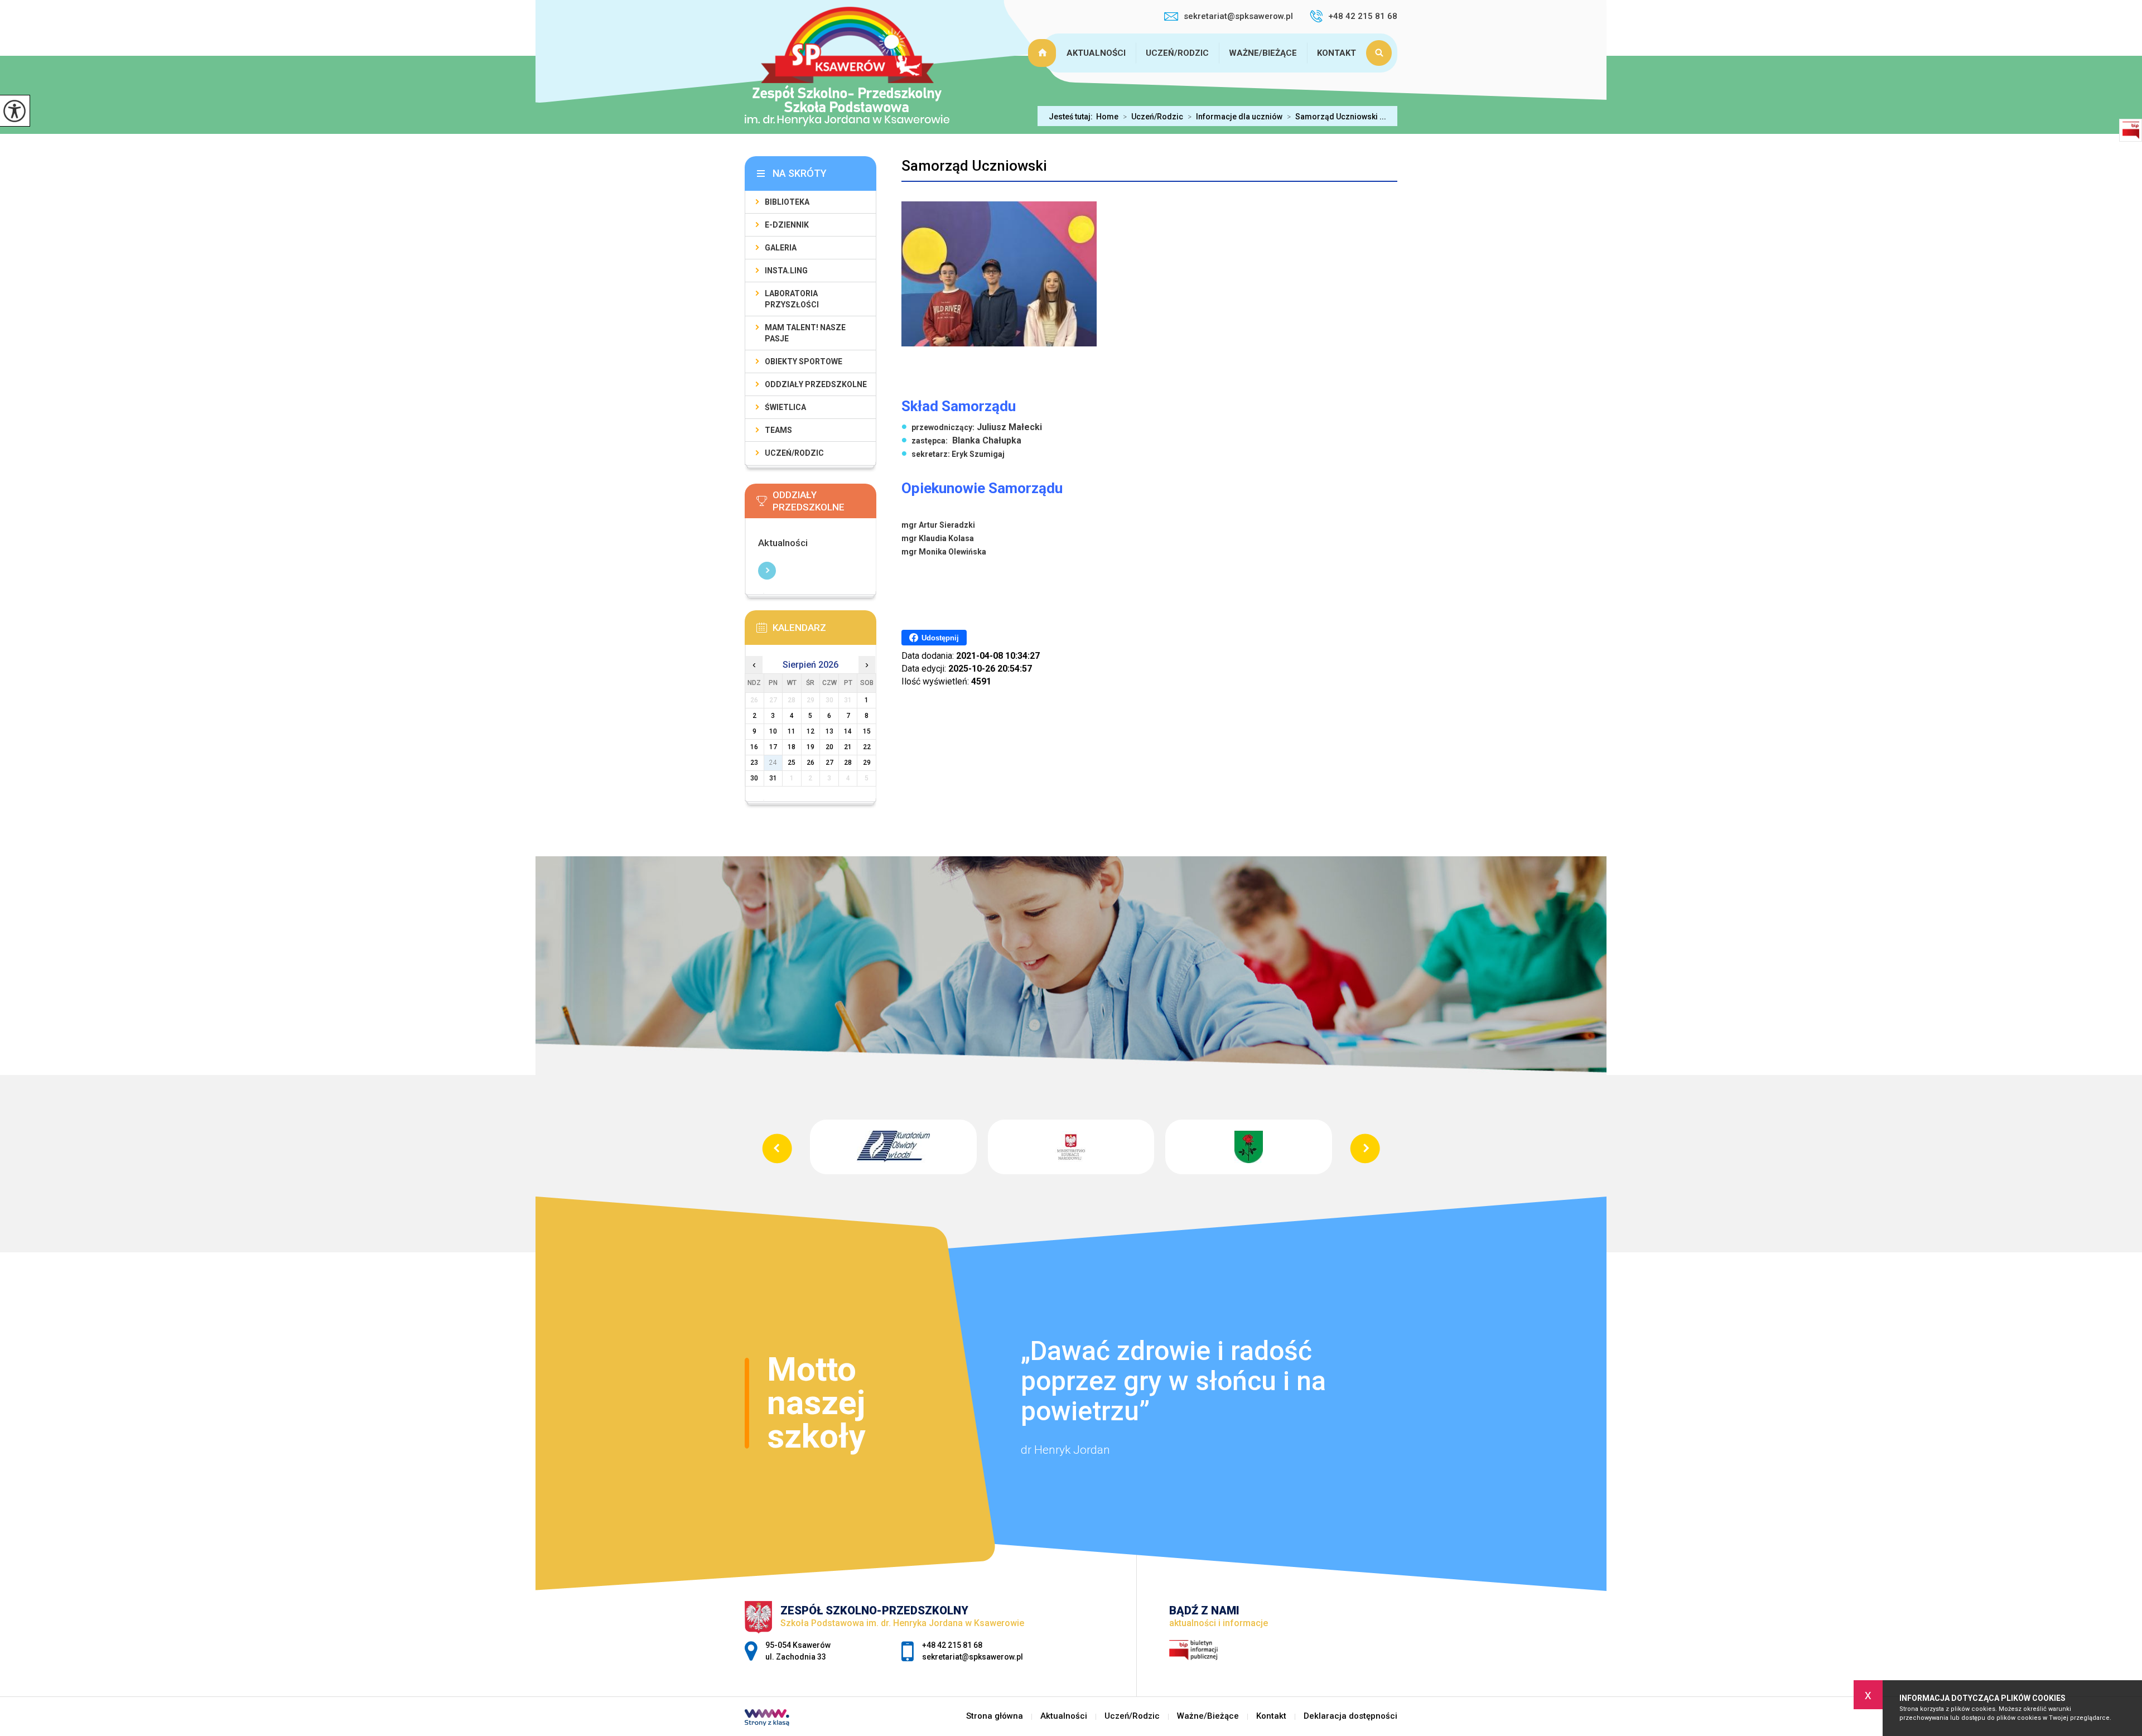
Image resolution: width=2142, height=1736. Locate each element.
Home (1107, 117)
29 (867, 763)
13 (829, 731)
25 (792, 763)
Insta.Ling (786, 271)
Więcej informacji (767, 571)
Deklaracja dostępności (1350, 1716)
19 (811, 747)
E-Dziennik (787, 225)
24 (773, 763)
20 (829, 747)
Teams (778, 430)
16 (754, 747)
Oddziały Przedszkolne (816, 384)
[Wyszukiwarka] (1382, 53)
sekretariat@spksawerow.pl (1238, 16)
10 (773, 731)
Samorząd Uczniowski (974, 166)
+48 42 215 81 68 (1363, 16)
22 (867, 747)
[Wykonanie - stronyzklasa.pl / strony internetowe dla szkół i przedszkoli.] (767, 1719)
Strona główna (1044, 53)
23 (754, 763)
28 (848, 763)
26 (811, 763)
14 (848, 731)
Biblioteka (787, 202)
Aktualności (1096, 53)
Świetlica (785, 407)
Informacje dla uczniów (1235, 117)
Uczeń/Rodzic (1177, 53)
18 (792, 747)
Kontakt (1337, 53)
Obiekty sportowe (804, 361)
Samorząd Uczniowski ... (1337, 117)
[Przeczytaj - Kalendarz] (822, 631)
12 (811, 731)
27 (829, 763)
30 (754, 778)
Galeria (781, 248)
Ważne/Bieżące (1263, 53)
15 (867, 731)
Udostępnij (940, 638)
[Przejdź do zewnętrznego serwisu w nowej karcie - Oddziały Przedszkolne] (822, 504)
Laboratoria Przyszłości (792, 299)
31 (773, 778)
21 (848, 747)
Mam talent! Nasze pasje (805, 333)
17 (773, 747)
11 (792, 731)
